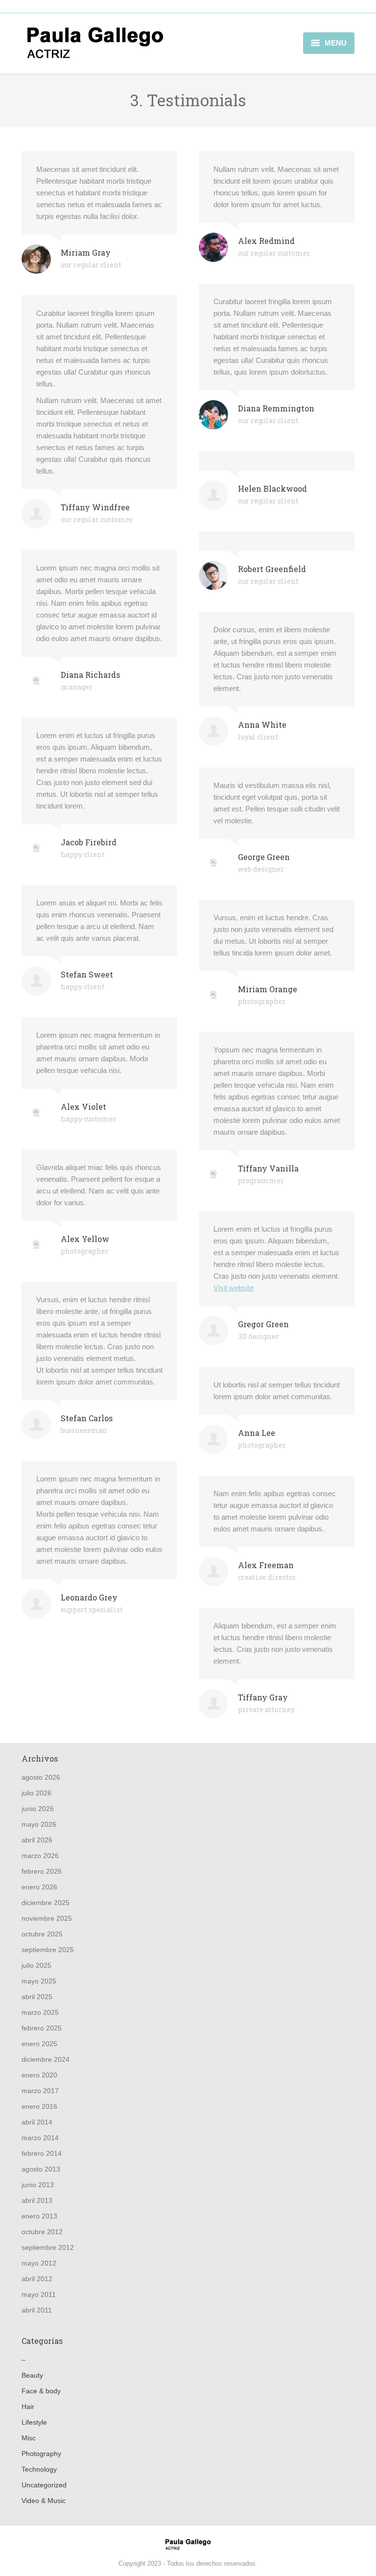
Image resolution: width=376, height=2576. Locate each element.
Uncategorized (44, 2485)
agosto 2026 (41, 1777)
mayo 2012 (39, 2263)
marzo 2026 (40, 1856)
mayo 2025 (39, 1981)
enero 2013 (39, 2216)
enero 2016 (39, 2106)
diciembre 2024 (46, 2059)
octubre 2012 (42, 2232)
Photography (41, 2454)
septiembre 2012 (48, 2247)
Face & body (41, 2391)
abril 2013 (37, 2200)
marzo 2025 (40, 2012)
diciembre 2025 (46, 1903)
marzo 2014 (40, 2138)
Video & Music (44, 2501)
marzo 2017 (40, 2091)
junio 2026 (38, 1809)
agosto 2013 (41, 2169)
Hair (28, 2407)
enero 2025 (39, 2044)
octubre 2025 (42, 1934)
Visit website (234, 1288)
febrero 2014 (42, 2153)
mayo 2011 (39, 2294)
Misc (29, 2438)
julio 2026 (36, 1793)
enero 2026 (39, 1887)
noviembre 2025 (47, 1918)
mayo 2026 (39, 1824)
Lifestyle (34, 2422)
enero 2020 (39, 2075)
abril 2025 (37, 1997)
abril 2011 (37, 2310)
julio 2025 (36, 1965)
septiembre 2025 (48, 1950)
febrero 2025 (42, 2028)
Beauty (32, 2375)
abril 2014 (37, 2122)
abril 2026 (37, 1840)
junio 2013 (38, 2185)
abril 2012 (37, 2279)
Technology (39, 2469)
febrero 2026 (42, 1871)
